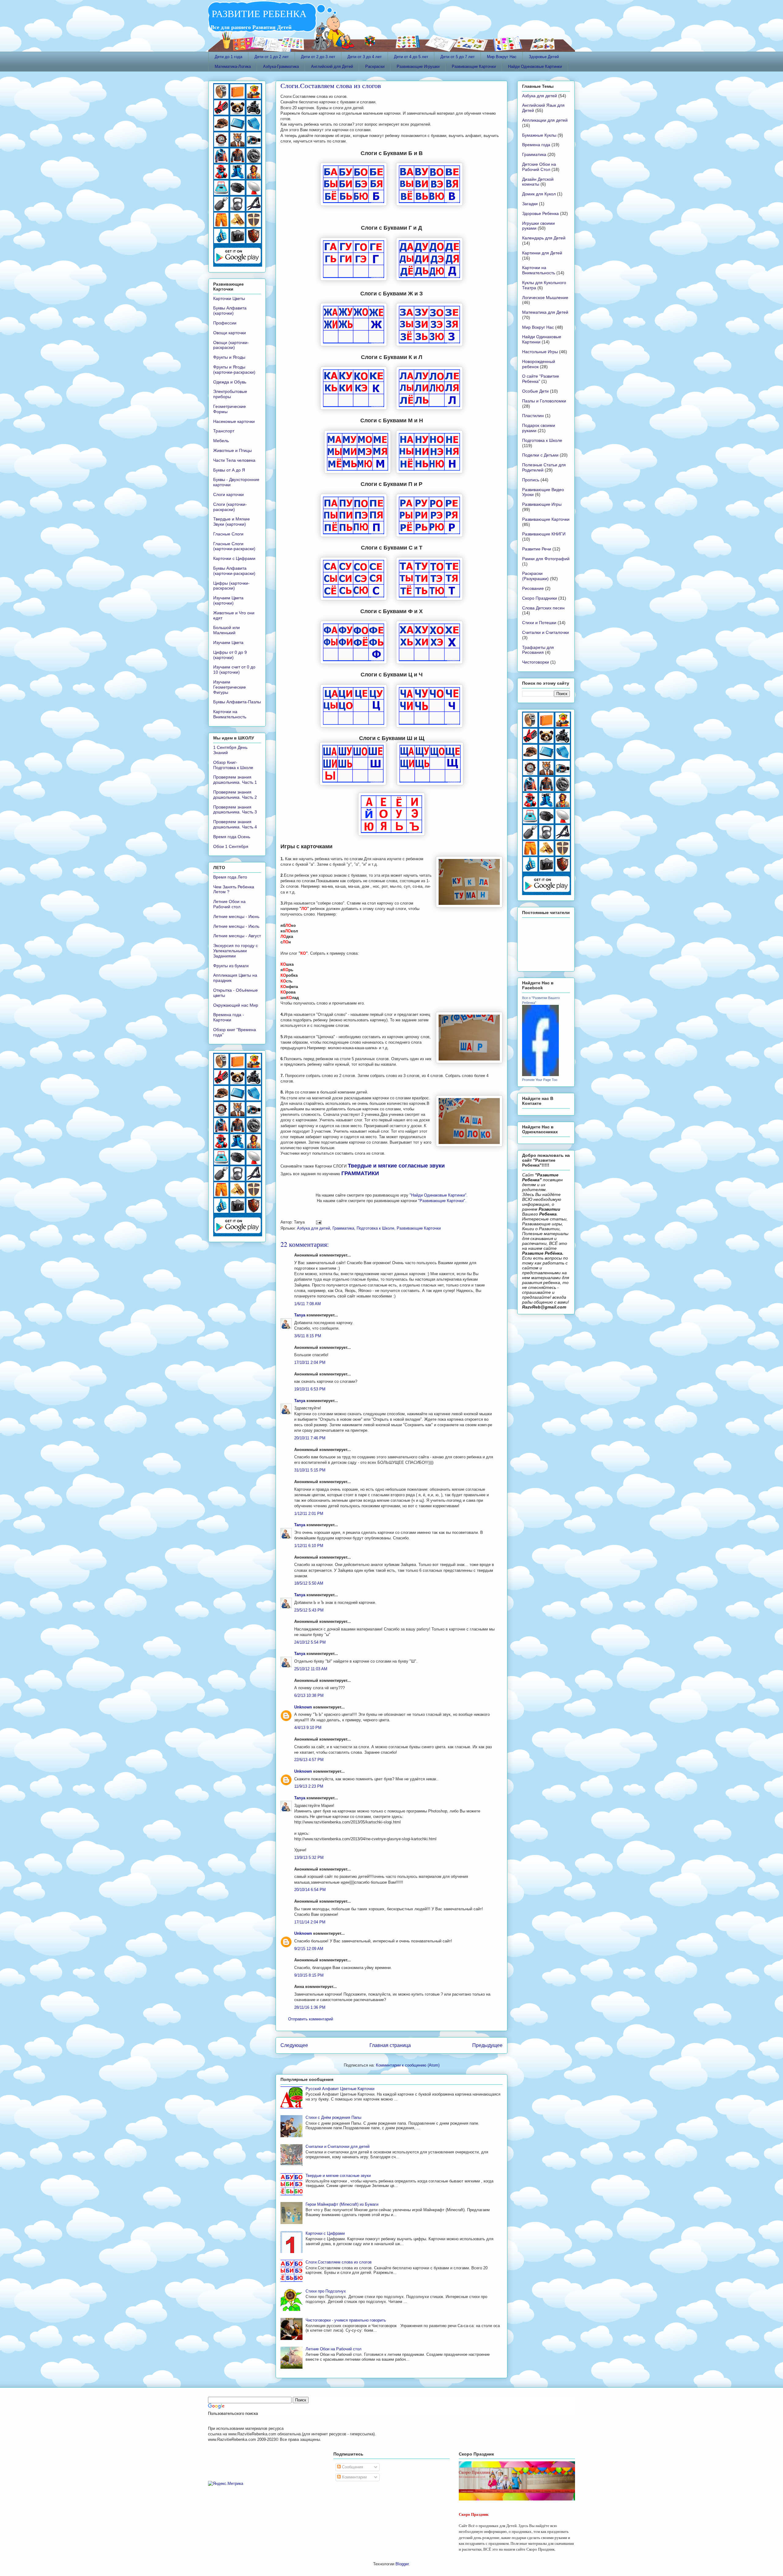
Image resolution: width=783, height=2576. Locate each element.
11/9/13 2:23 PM (309, 1786)
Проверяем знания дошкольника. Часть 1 (235, 780)
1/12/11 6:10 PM (309, 1546)
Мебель (221, 441)
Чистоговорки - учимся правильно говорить (346, 2320)
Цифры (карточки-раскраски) (231, 586)
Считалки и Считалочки (546, 632)
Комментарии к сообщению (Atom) (408, 2065)
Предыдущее (487, 2045)
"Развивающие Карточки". (442, 1201)
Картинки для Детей (542, 253)
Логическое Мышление (545, 298)
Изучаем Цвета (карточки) (228, 600)
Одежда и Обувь (230, 382)
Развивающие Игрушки (418, 67)
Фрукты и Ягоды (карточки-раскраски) (234, 370)
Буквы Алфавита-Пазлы (237, 702)
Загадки (530, 204)
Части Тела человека (234, 460)
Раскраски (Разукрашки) (535, 576)
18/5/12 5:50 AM (309, 1583)
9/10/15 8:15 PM (309, 1975)
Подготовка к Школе (375, 1228)
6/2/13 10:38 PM (309, 1695)
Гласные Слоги (228, 534)
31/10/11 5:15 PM (310, 1470)
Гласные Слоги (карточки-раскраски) (234, 546)
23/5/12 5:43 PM (309, 1610)
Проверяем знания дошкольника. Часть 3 (235, 810)
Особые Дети (535, 391)
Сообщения (352, 2467)
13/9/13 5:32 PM (309, 1858)
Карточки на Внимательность (230, 714)
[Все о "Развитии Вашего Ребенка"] (540, 1075)
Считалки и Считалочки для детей (338, 2147)
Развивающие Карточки (474, 67)
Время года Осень (232, 837)
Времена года (536, 145)
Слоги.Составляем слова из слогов (331, 85)
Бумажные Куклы (539, 135)
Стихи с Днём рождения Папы (333, 2117)
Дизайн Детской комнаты (538, 182)
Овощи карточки (230, 333)
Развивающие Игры (542, 504)
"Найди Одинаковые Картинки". (439, 1195)
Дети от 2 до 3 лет (318, 57)
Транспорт (224, 431)
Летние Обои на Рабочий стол (334, 2349)
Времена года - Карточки (229, 1017)
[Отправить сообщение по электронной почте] (318, 1222)
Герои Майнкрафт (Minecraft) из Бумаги (342, 2204)
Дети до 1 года (228, 57)
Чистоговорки (536, 662)
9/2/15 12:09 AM (309, 1949)
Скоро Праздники (540, 598)
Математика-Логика (233, 67)
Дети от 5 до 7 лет (458, 57)
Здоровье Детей (544, 57)
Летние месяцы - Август (237, 936)
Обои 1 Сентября (231, 846)
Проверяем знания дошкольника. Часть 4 (235, 824)
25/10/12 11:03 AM (311, 1669)
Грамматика (343, 1228)
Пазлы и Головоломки (544, 401)
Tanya (300, 1315)
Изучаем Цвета (228, 642)
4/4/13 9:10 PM (308, 1728)
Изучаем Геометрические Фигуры (230, 687)
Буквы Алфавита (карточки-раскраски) (234, 571)
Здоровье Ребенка (540, 213)
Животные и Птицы (232, 450)
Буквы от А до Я (229, 470)
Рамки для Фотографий (546, 559)
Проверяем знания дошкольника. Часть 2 (235, 795)
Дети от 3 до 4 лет (365, 57)
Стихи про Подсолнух (326, 2291)
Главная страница (390, 2045)
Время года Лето (230, 877)
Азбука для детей (314, 1228)
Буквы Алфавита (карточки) (230, 311)
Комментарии (354, 2477)
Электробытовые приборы (230, 394)
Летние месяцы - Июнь (236, 916)
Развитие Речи (537, 549)
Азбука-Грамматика (281, 67)
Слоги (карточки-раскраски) (230, 507)
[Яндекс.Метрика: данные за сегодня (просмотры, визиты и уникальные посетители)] (226, 2484)
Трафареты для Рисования (538, 650)
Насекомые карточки (234, 421)
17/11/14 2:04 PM (310, 1922)
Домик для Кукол (539, 194)
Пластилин (533, 416)
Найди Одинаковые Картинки (535, 67)
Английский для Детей (332, 67)
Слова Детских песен (543, 608)
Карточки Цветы (229, 298)
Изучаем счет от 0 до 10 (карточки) (234, 670)
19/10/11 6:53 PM (310, 1389)
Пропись (531, 480)
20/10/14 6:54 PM (310, 1890)
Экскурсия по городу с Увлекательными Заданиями (236, 951)
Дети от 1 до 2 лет (272, 57)
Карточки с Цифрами (325, 2233)
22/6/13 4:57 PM (309, 1760)
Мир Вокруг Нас (502, 57)
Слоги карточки (228, 494)
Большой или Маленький (226, 630)
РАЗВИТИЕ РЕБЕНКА (257, 13)
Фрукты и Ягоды (229, 357)
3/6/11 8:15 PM (308, 1336)
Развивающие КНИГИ (544, 534)
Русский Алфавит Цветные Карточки (340, 2089)
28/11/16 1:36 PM (310, 2007)
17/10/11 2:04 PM (310, 1362)
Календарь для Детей (544, 238)
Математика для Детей (545, 312)
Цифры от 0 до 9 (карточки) (230, 655)
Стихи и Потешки (539, 623)
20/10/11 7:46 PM (310, 1438)
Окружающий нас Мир (236, 1005)
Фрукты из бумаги (231, 966)
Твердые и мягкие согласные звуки (396, 1166)
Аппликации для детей (545, 120)
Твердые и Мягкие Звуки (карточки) (232, 522)
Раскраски (375, 67)
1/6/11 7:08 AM (308, 1304)
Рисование (533, 588)
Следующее (294, 2045)
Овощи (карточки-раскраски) (231, 345)
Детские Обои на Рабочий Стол (539, 167)
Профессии (225, 323)
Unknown (303, 1707)
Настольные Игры (540, 352)
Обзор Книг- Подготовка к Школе (233, 765)
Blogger (402, 2564)
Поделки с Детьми (540, 455)
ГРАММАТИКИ (360, 1173)
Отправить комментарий (311, 2019)
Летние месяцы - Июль (236, 926)
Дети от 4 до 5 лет (411, 57)
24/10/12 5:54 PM (310, 1642)
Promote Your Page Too (540, 1080)
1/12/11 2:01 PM (309, 1514)
